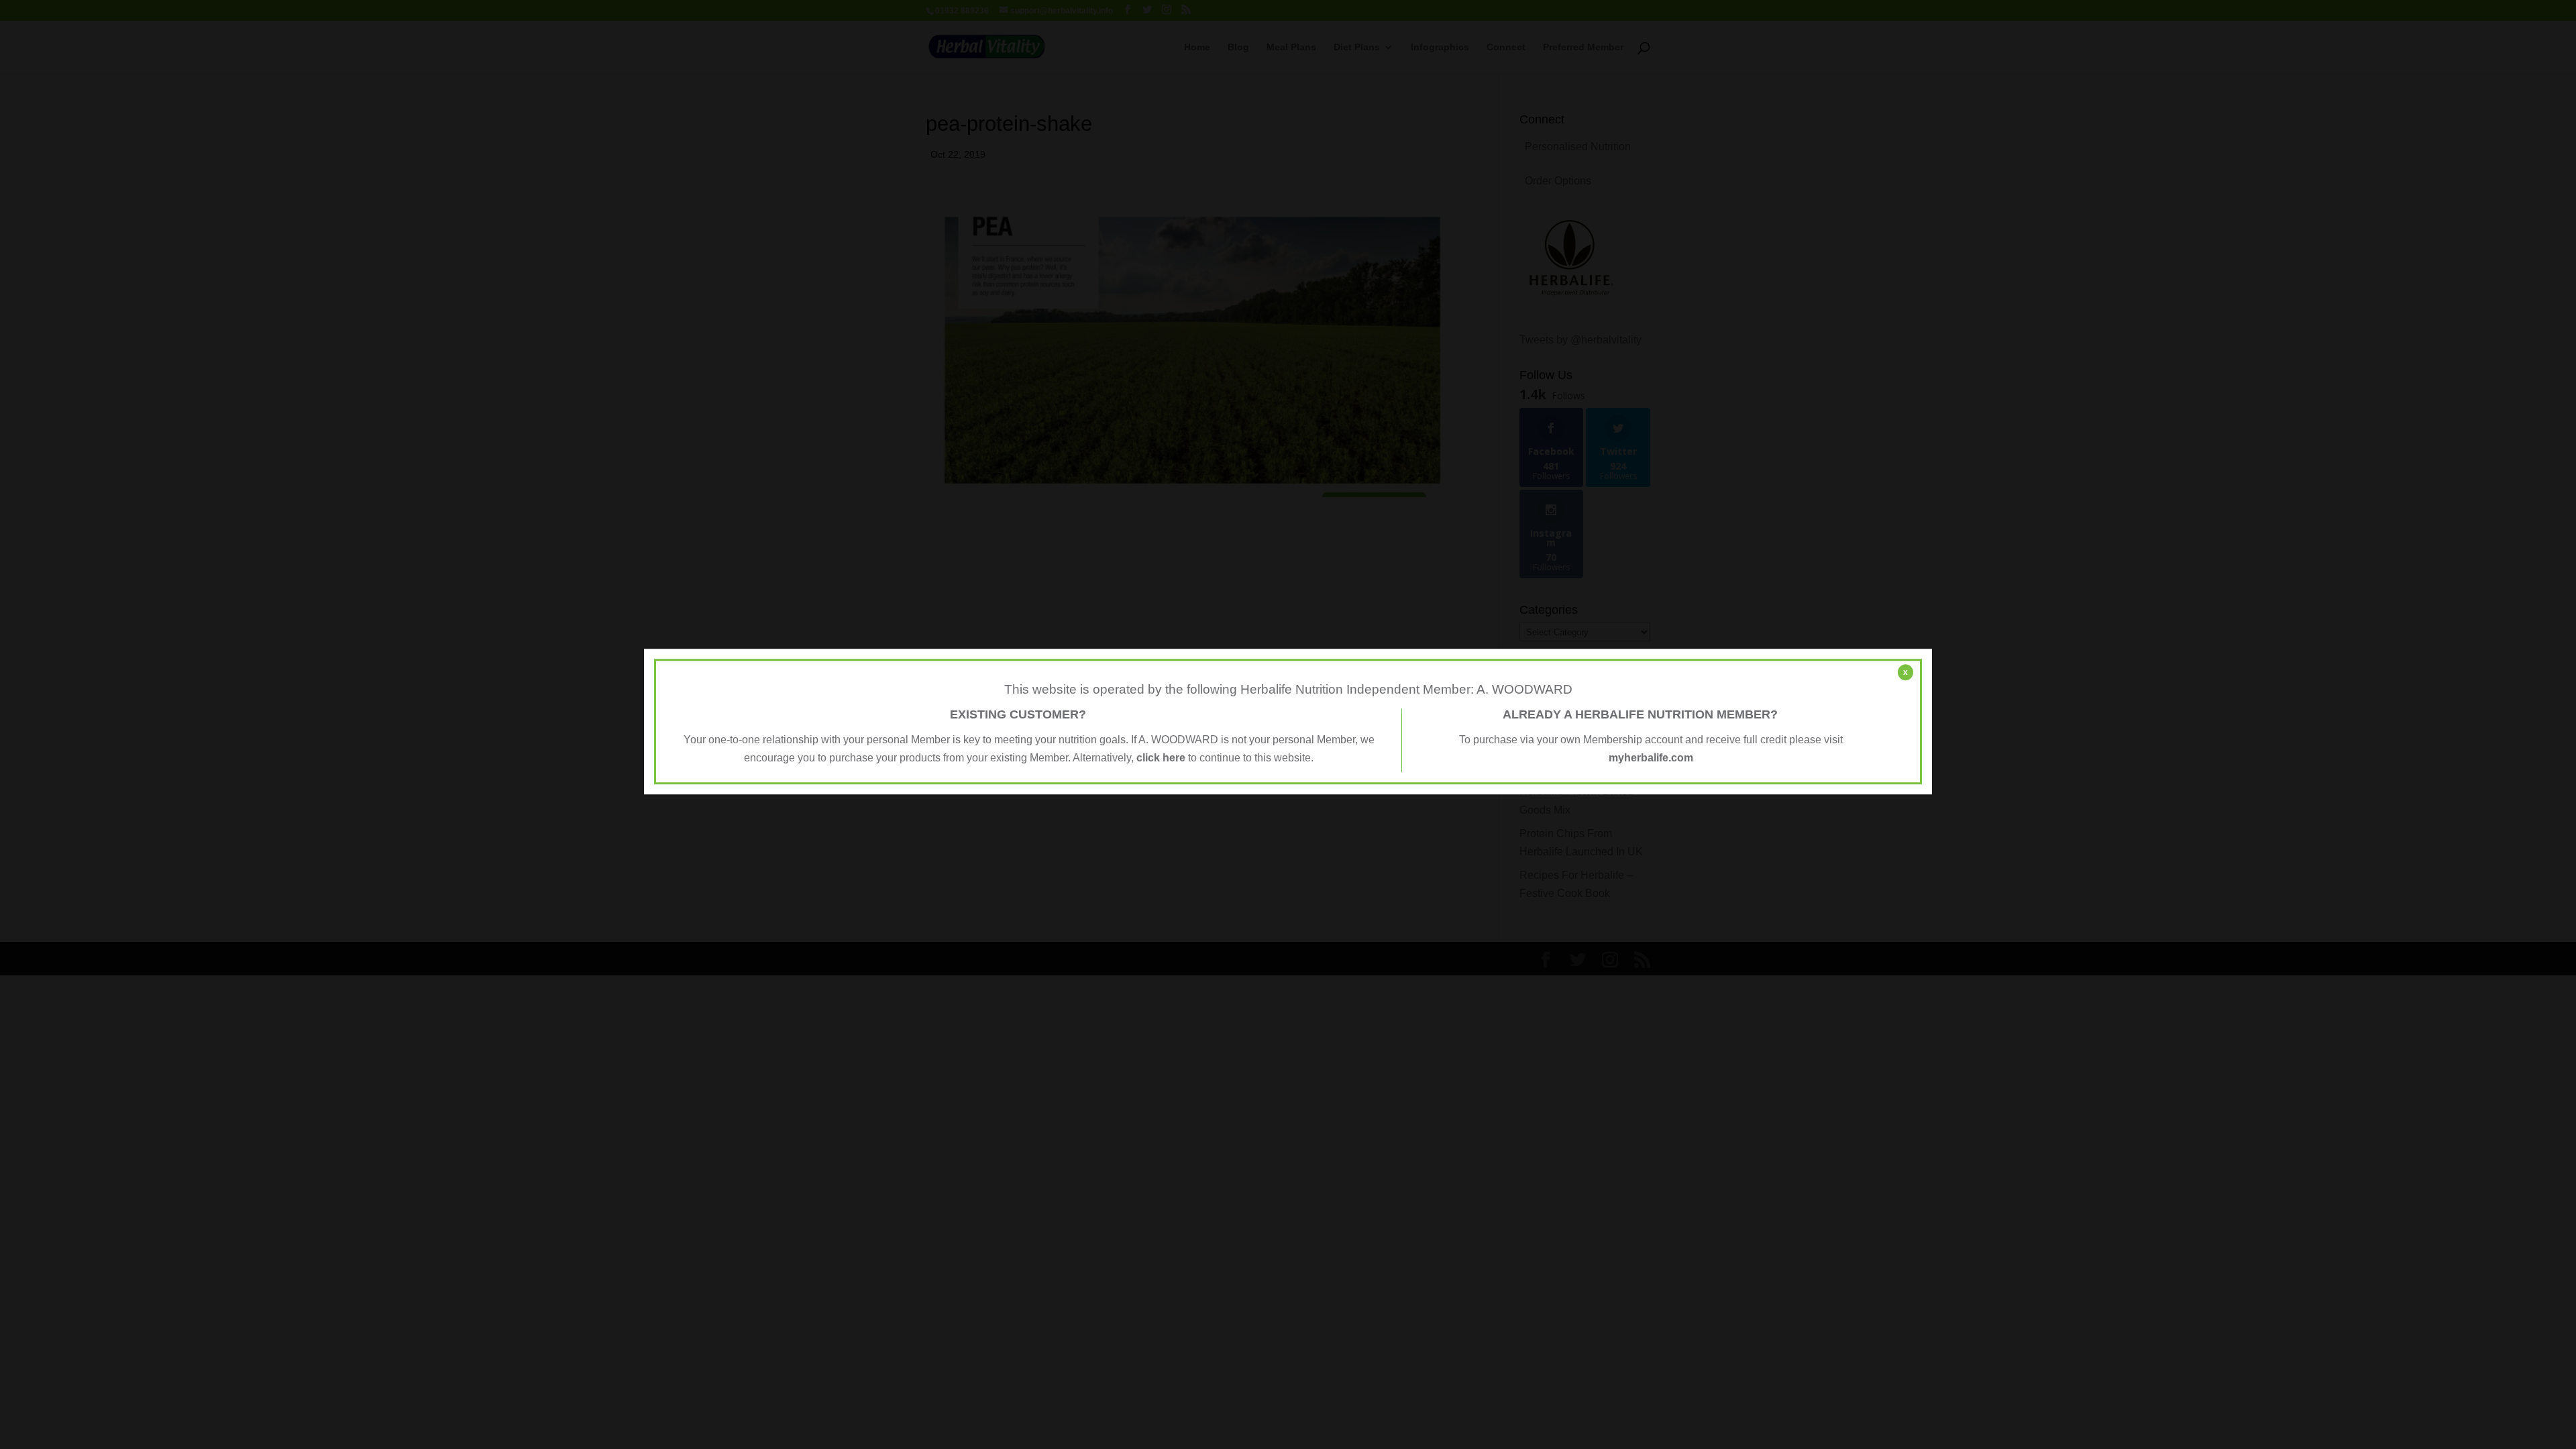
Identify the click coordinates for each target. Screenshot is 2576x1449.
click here (1161, 758)
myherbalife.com (1651, 758)
